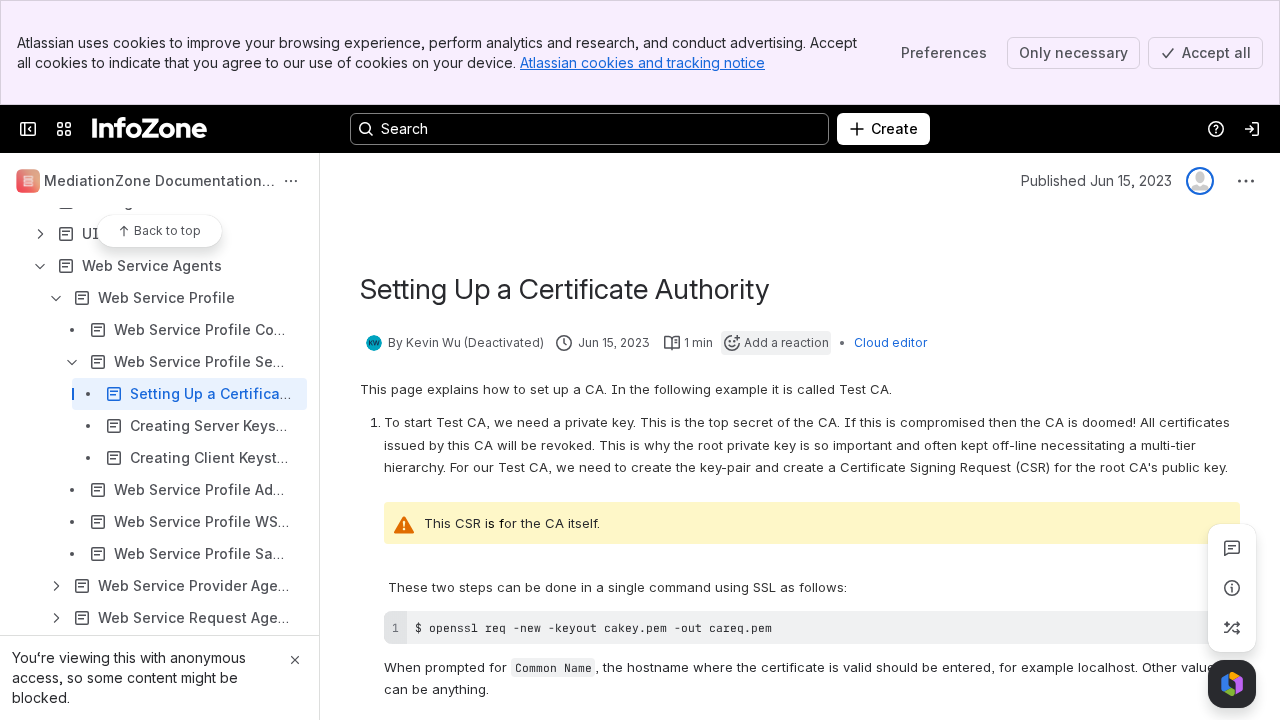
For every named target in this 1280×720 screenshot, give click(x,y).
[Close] (295, 660)
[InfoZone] (149, 129)
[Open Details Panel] (1232, 588)
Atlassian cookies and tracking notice (642, 62)
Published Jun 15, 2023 (1096, 180)
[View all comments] (1232, 548)
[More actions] (291, 181)
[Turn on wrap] (1180, 633)
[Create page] (1232, 628)
